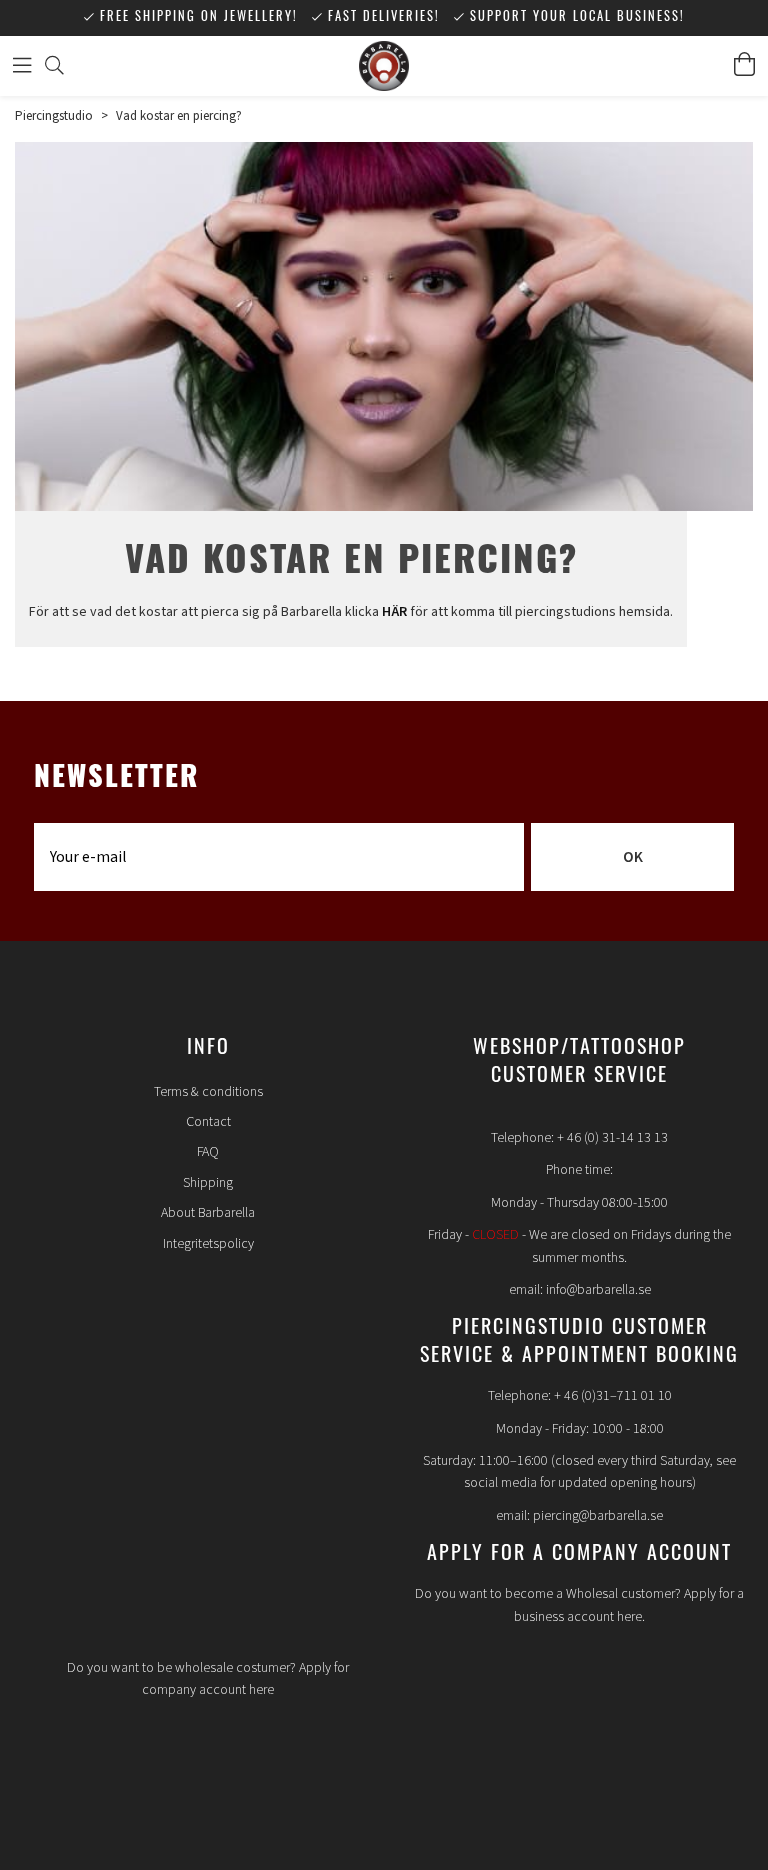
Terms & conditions (208, 1092)
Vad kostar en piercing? (179, 116)
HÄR (394, 612)
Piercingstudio (54, 116)
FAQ (208, 1152)
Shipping (208, 1183)
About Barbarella (208, 1213)
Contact (208, 1122)
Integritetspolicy (208, 1244)
